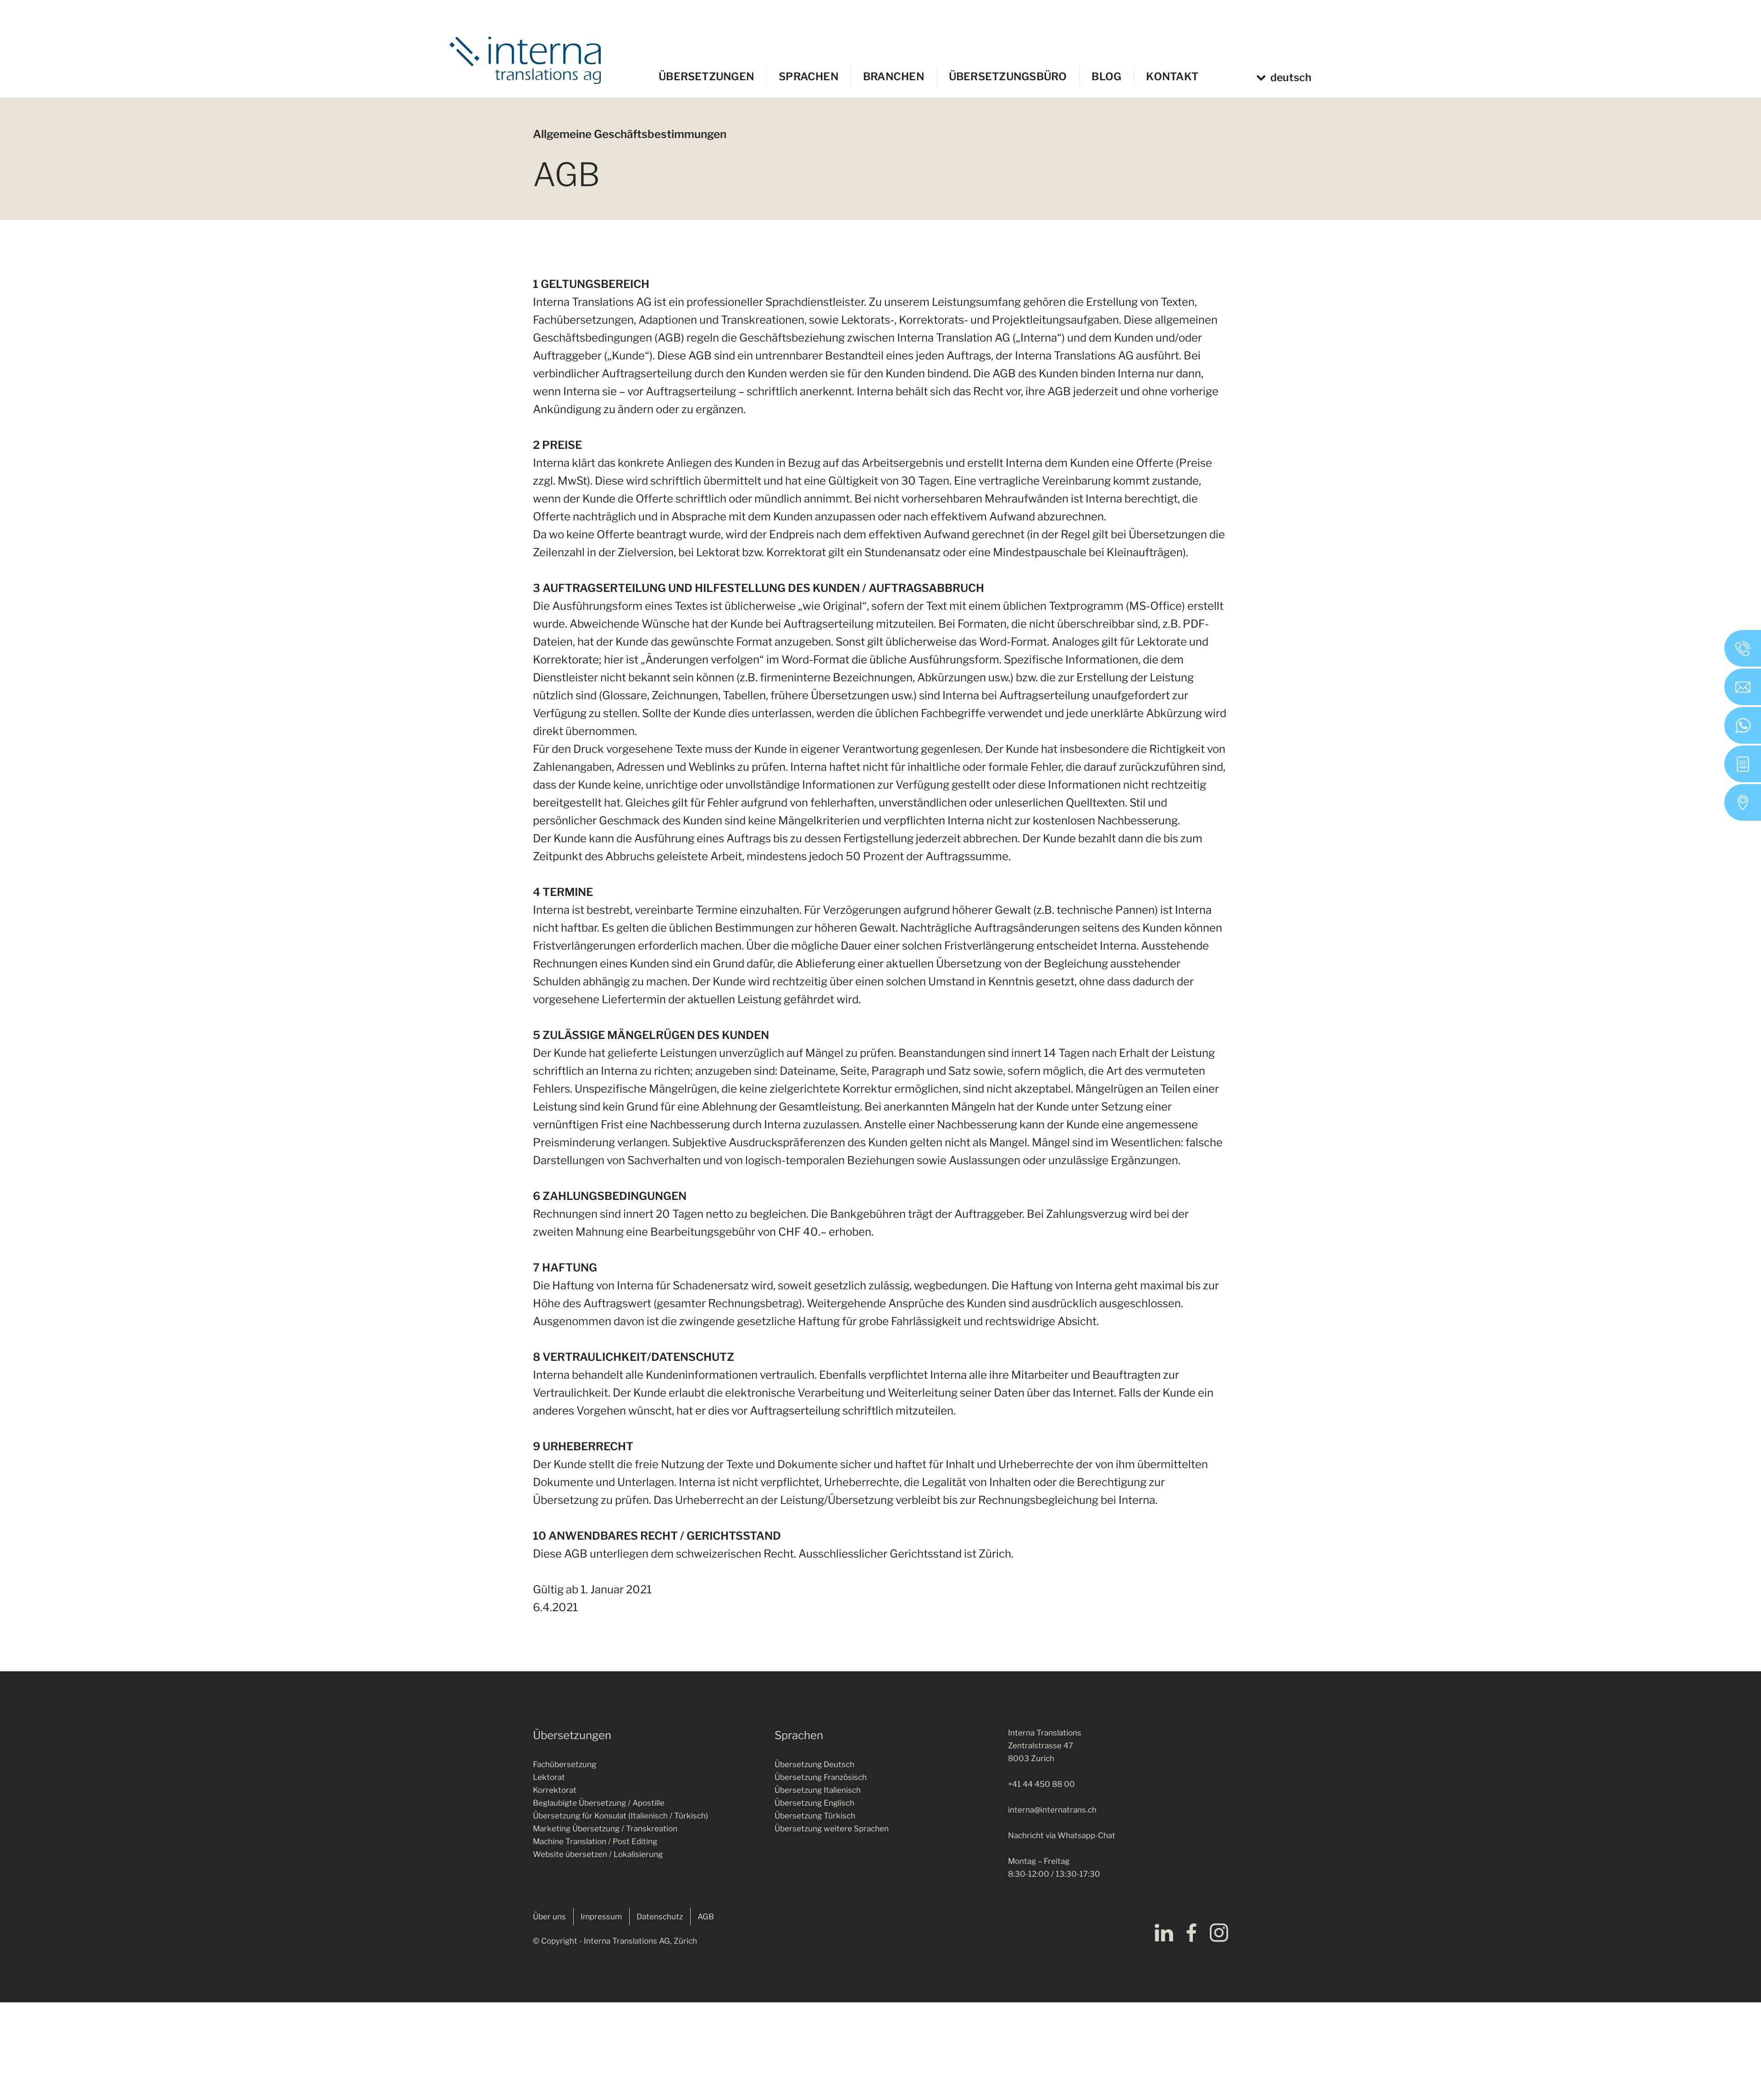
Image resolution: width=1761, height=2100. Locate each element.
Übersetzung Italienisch (818, 1790)
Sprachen (809, 77)
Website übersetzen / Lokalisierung (598, 1854)
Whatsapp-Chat (1086, 1835)
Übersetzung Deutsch (814, 1764)
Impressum (601, 1917)
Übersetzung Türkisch (815, 1816)
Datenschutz (660, 1917)
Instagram (1219, 1933)
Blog (1106, 77)
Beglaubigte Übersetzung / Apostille (599, 1803)
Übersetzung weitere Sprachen (832, 1829)
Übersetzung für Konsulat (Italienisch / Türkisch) (620, 1816)
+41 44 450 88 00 (1041, 1784)
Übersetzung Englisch (814, 1803)
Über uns (549, 1917)
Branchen (894, 77)
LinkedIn (1164, 1933)
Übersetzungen (706, 77)
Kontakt (1172, 77)
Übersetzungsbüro (1008, 77)
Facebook (1191, 1933)
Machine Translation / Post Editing (595, 1841)
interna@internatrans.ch (1052, 1810)
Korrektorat (555, 1790)
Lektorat (549, 1777)
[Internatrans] (525, 60)
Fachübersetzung (565, 1764)
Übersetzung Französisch (821, 1777)
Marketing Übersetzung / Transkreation (605, 1829)
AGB (706, 1917)
